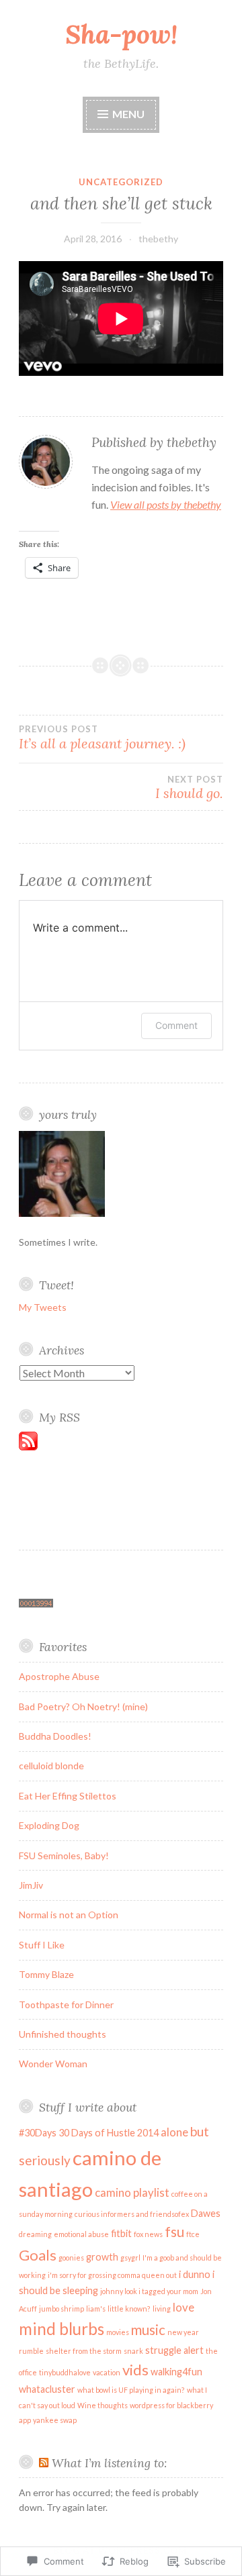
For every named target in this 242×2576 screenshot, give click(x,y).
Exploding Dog (49, 1825)
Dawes (206, 2213)
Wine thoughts (103, 2405)
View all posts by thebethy (166, 504)
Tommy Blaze (46, 1974)
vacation (107, 2372)
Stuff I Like (42, 1945)
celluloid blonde (51, 1766)
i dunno (195, 2274)
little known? (129, 2309)
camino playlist (132, 2192)
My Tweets (43, 1307)
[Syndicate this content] (44, 2463)
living (162, 2309)
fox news (148, 2234)
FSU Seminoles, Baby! (64, 1855)
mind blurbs (62, 2329)
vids (135, 2370)
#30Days (38, 2133)
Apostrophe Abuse (59, 1676)
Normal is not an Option (69, 1915)
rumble (31, 2351)
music (148, 2330)
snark (133, 2351)
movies (118, 2332)
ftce (193, 2234)
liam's (96, 2309)
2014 (148, 2133)
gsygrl (130, 2258)
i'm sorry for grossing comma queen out (112, 2275)
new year (183, 2332)
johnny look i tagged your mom (149, 2291)
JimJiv (31, 1885)
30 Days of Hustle (97, 2133)
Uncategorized (121, 182)
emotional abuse (81, 2234)
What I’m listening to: (109, 2463)
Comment (176, 1025)
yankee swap (55, 2420)
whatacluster (47, 2389)
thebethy (158, 239)
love (184, 2307)
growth (102, 2257)
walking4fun (176, 2372)
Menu (127, 114)
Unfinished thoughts (63, 2034)
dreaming (35, 2234)
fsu (174, 2232)
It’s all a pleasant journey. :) (102, 738)
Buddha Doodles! (55, 1736)
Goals (38, 2255)
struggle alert (174, 2350)
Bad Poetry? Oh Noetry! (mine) (83, 1706)
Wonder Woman (53, 2064)
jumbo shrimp (62, 2309)
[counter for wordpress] (36, 1604)
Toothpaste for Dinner (66, 2004)
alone (174, 2132)
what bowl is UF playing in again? (131, 2390)
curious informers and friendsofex (132, 2214)
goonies (71, 2258)
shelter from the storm (84, 2351)
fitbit (121, 2233)
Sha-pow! (121, 34)
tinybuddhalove (65, 2372)
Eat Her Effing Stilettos (68, 1796)
